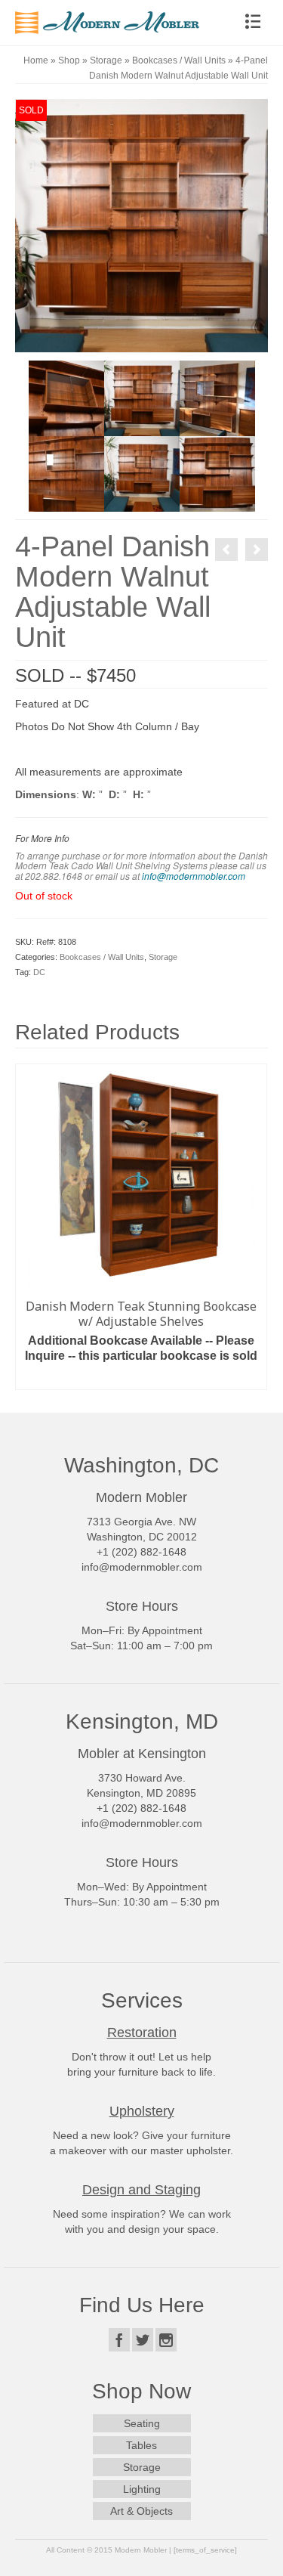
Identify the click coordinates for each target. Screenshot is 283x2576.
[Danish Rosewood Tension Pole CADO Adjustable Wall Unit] (226, 550)
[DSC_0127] (142, 473)
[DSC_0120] (142, 398)
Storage (163, 957)
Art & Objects (141, 2511)
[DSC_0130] (66, 473)
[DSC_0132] (66, 398)
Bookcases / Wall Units (102, 957)
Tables (141, 2445)
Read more (141, 1378)
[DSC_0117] (217, 398)
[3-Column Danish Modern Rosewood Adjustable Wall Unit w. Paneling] (257, 550)
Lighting (142, 2489)
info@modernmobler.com (194, 876)
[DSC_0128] (217, 473)
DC (39, 972)
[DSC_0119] (141, 224)
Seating (142, 2423)
